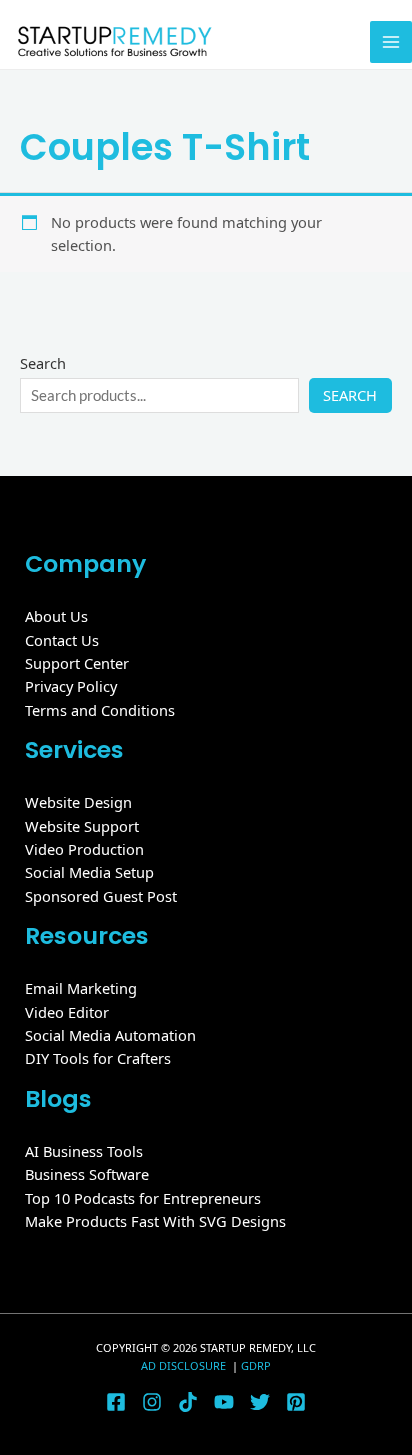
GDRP (256, 1365)
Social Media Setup (89, 872)
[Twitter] (260, 1402)
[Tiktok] (188, 1402)
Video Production (84, 849)
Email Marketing (81, 988)
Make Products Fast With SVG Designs (155, 1221)
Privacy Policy (71, 686)
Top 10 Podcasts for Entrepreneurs (143, 1198)
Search (43, 363)
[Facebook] (116, 1402)
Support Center (77, 663)
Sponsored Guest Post (101, 896)
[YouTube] (224, 1402)
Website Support (82, 826)
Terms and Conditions (100, 710)
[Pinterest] (296, 1402)
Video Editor (67, 1012)
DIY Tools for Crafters (98, 1058)
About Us (56, 616)
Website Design (78, 802)
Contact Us (62, 640)
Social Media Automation (110, 1035)
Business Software (87, 1174)
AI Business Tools (84, 1151)
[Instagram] (152, 1402)
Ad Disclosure (185, 1365)
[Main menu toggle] (391, 42)
